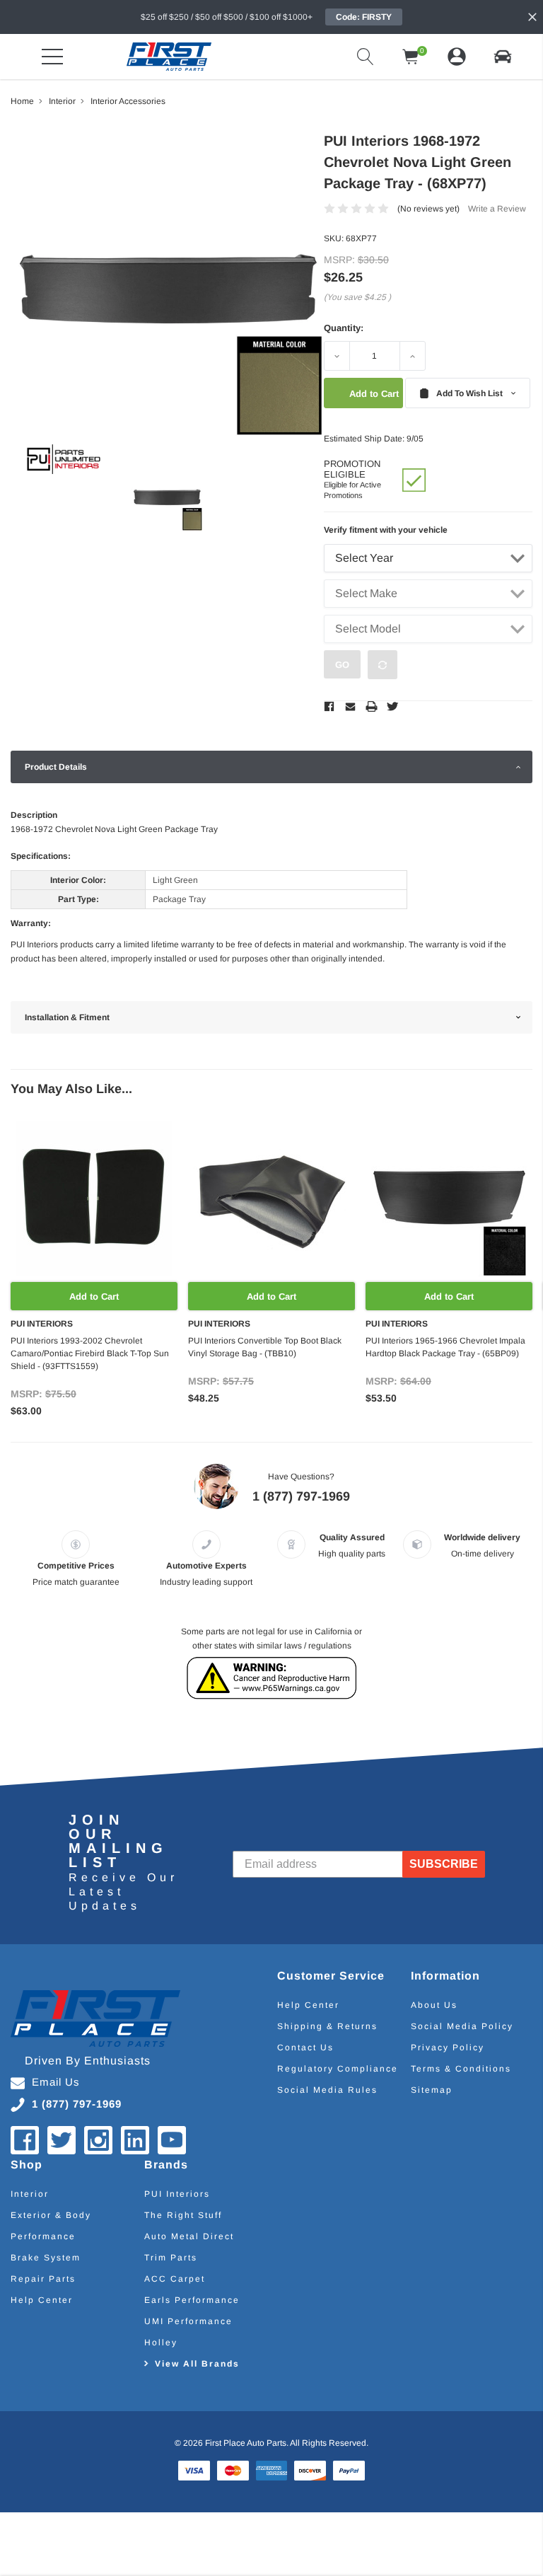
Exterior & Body (51, 2215)
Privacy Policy (448, 2047)
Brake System (46, 2258)
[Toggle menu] (52, 57)
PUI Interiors (177, 2194)
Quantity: (344, 328)
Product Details (56, 767)
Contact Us (305, 2047)
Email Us (56, 2082)
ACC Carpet (175, 2279)
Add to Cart (94, 1296)
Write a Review (497, 209)
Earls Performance (192, 2300)
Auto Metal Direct (189, 2236)
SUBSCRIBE (444, 1864)
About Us (434, 2005)
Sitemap (432, 2090)
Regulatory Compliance (338, 2069)
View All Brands (197, 2364)
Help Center (308, 2005)
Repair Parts (43, 2279)
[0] (411, 57)
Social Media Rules (327, 2090)
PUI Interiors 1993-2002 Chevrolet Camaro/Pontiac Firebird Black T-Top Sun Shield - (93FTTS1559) (90, 1353)
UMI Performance (188, 2321)
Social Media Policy (462, 2026)
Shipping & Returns (327, 2026)
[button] (503, 57)
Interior (30, 2194)
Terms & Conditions (461, 2069)
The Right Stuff (183, 2215)
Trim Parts (171, 2258)
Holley (161, 2343)
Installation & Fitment (67, 1017)
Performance (43, 2236)
